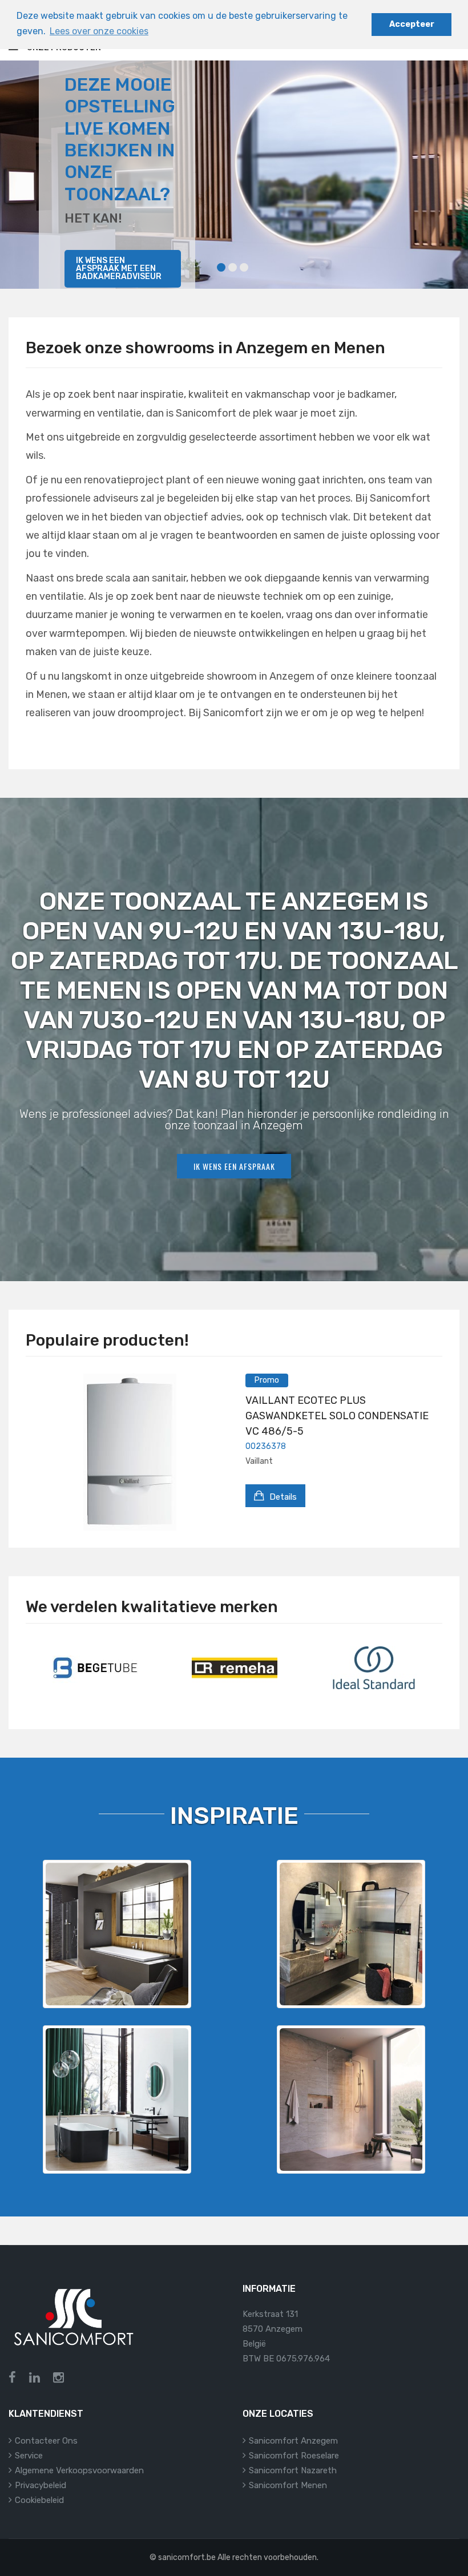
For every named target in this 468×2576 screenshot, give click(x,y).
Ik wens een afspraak (234, 1166)
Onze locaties (278, 2414)
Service (29, 2456)
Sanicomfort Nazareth (293, 2470)
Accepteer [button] (412, 24)
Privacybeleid (41, 2485)
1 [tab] (221, 267)
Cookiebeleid (39, 2500)
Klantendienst (46, 2414)
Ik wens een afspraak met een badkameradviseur (119, 268)
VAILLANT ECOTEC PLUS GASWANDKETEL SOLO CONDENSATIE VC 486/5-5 (337, 1416)
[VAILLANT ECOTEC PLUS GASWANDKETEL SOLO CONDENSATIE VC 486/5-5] (130, 1452)
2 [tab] (233, 267)
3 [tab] (244, 267)
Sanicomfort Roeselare (294, 2456)
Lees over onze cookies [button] (99, 31)
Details (282, 1497)
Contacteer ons (46, 2441)
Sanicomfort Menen (288, 2485)
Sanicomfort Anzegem (293, 2441)
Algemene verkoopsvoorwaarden (79, 2470)
